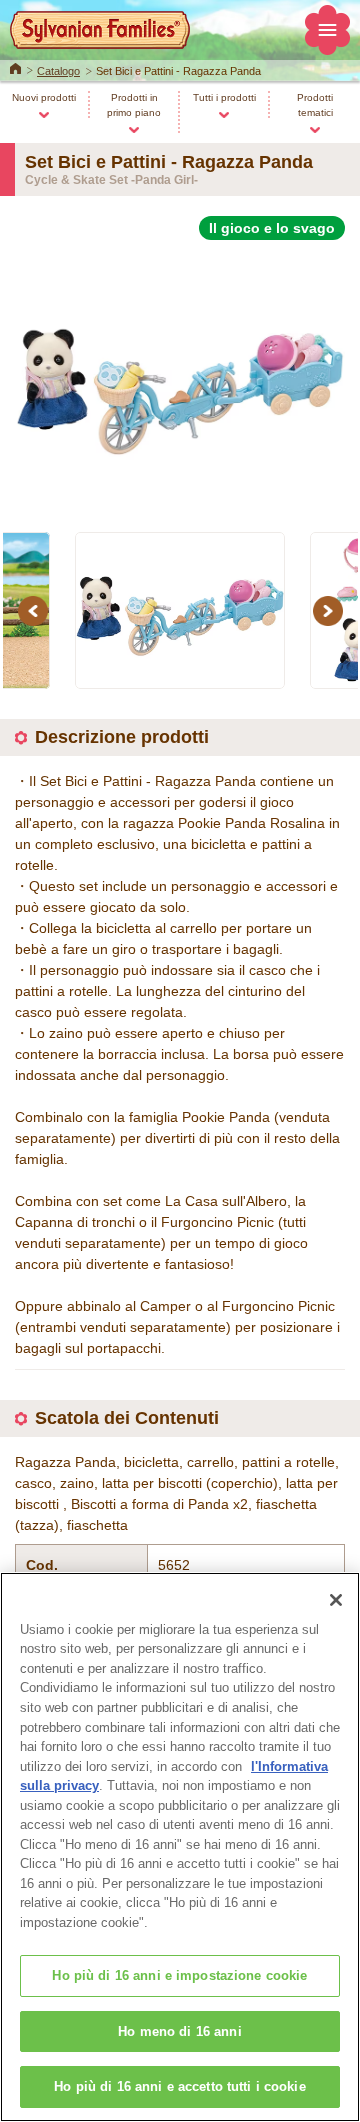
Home (15, 67)
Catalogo (58, 71)
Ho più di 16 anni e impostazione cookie (179, 1975)
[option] (180, 374)
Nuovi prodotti (44, 97)
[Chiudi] (336, 1600)
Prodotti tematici (315, 105)
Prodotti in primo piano (134, 105)
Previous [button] (36, 610)
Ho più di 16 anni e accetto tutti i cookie (179, 2086)
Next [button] (331, 610)
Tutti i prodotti (224, 97)
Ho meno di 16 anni (179, 2031)
